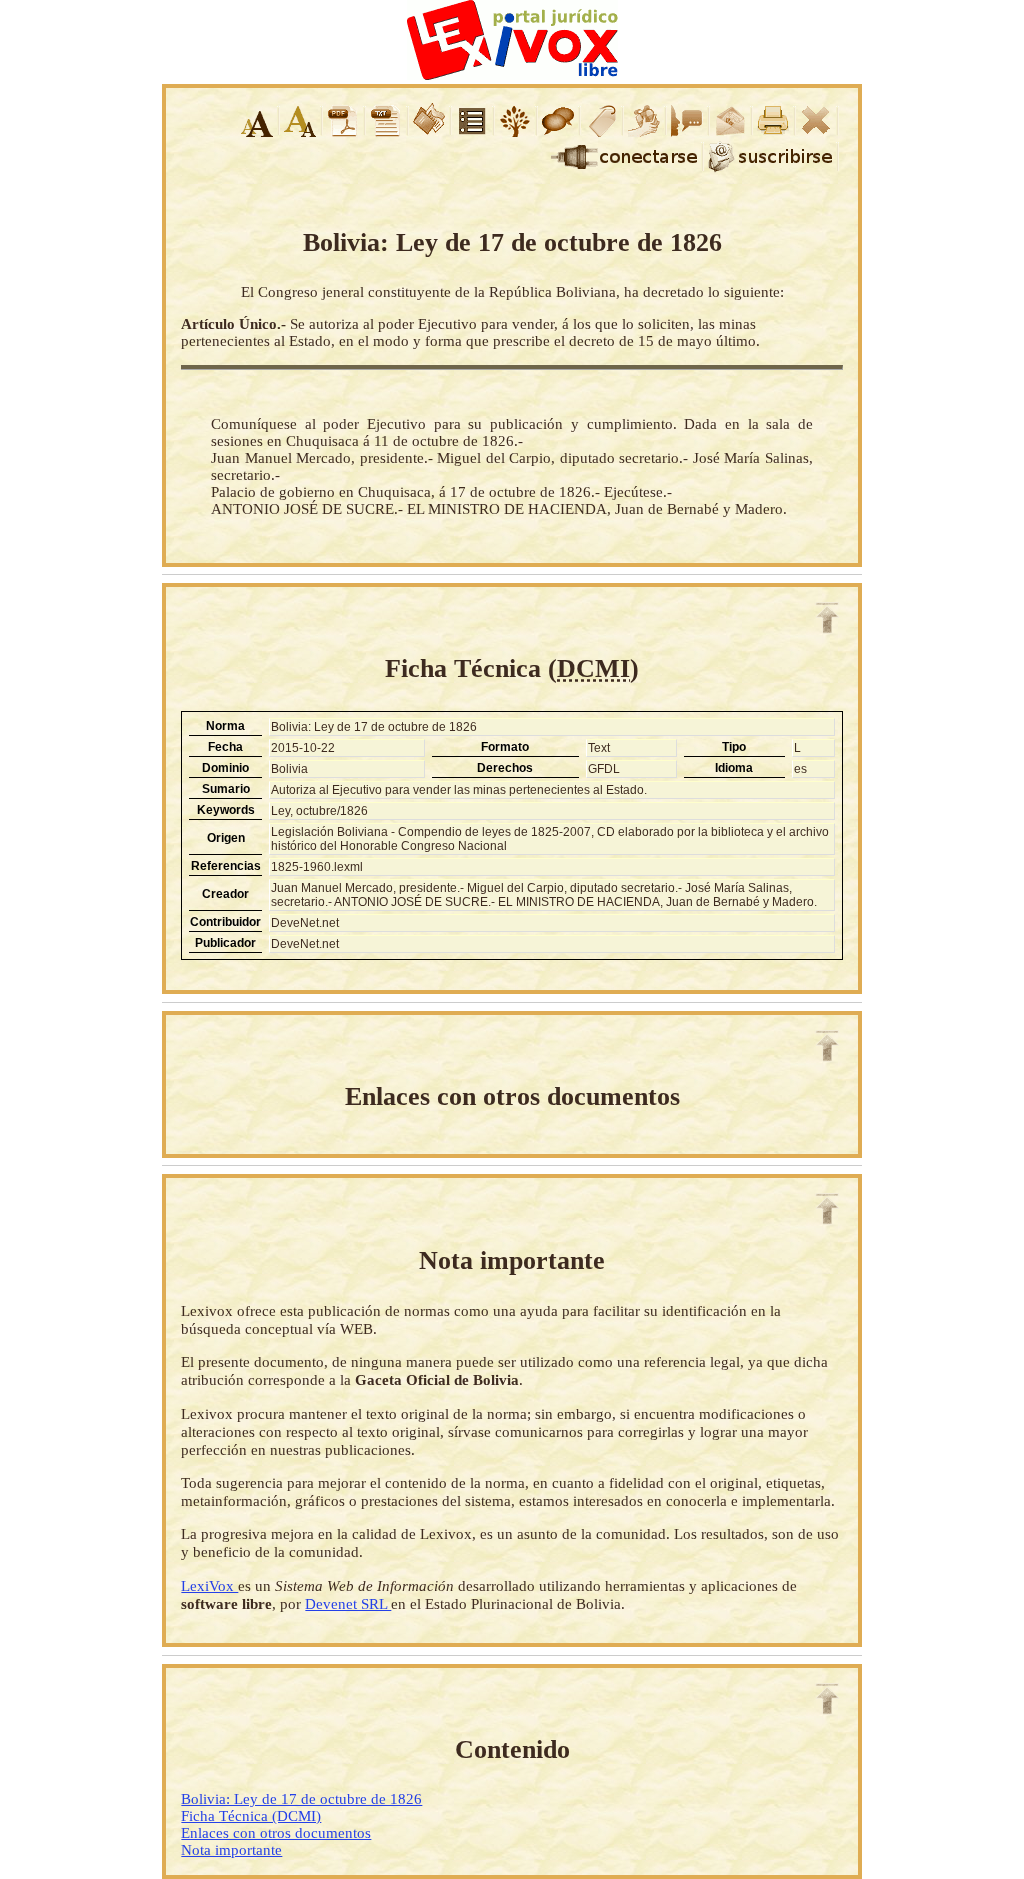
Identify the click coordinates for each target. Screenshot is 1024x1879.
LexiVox (209, 1585)
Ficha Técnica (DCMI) (251, 1816)
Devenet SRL (348, 1603)
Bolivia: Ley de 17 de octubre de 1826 (301, 1799)
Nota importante (231, 1850)
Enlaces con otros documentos (276, 1833)
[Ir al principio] (827, 618)
